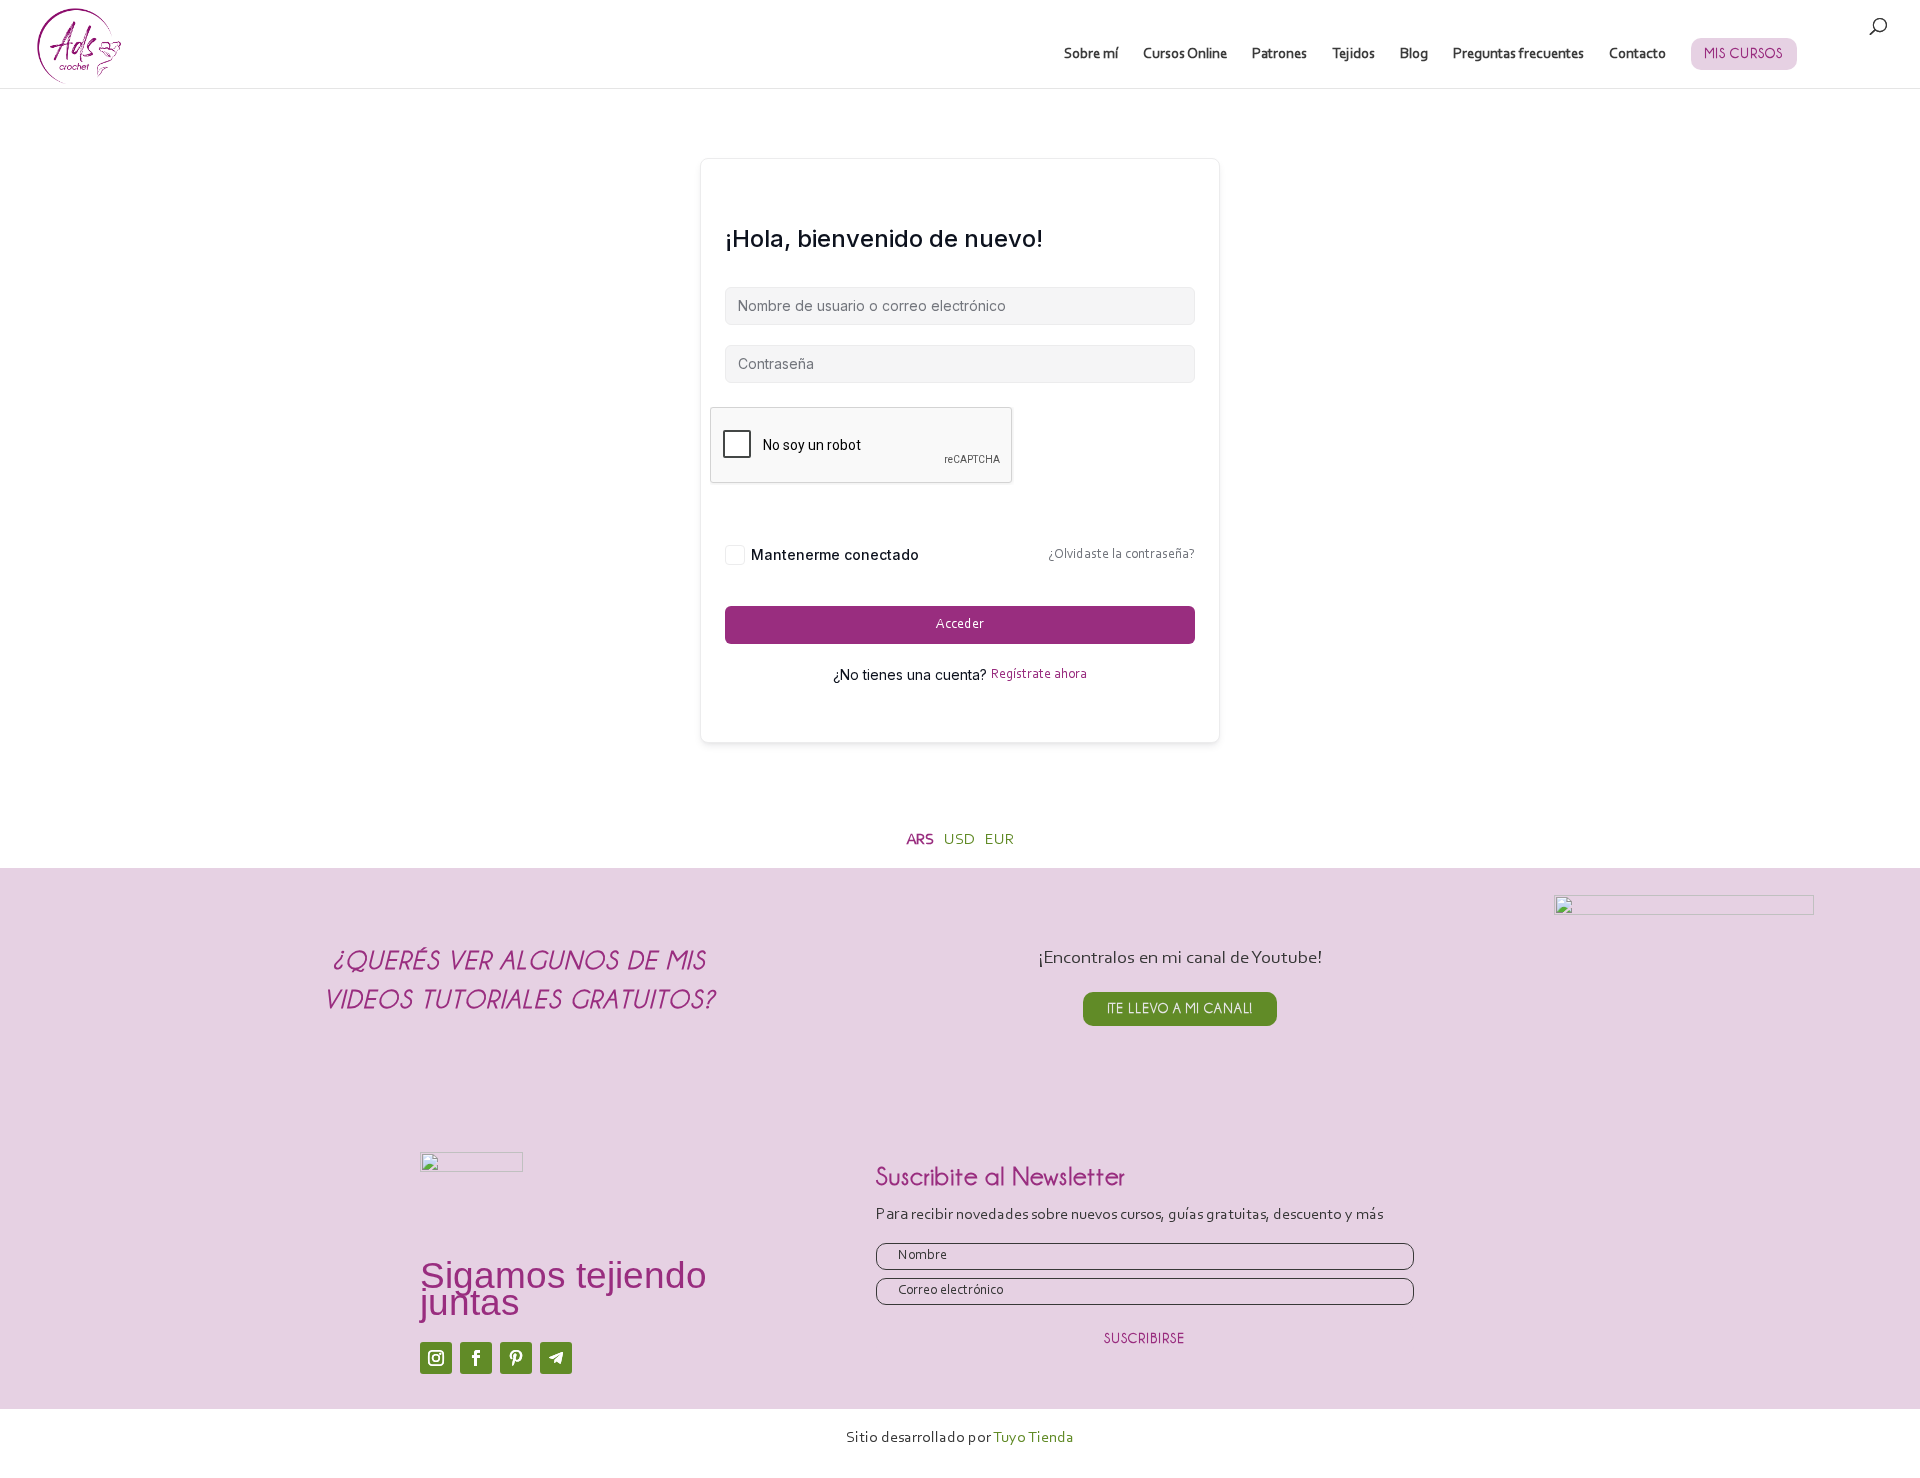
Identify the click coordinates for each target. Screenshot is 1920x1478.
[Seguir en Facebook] (476, 1358)
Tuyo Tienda (1033, 1438)
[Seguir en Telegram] (556, 1358)
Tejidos (1353, 55)
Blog (1414, 55)
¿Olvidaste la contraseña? (1121, 555)
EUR (999, 840)
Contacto (1637, 55)
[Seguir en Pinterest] (516, 1358)
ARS (920, 840)
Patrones (1279, 55)
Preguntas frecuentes (1518, 55)
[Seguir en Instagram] (436, 1358)
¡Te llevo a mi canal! (1180, 1008)
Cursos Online (1185, 55)
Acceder (960, 625)
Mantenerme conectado (835, 554)
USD (959, 840)
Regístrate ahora (1039, 675)
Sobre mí (1091, 55)
